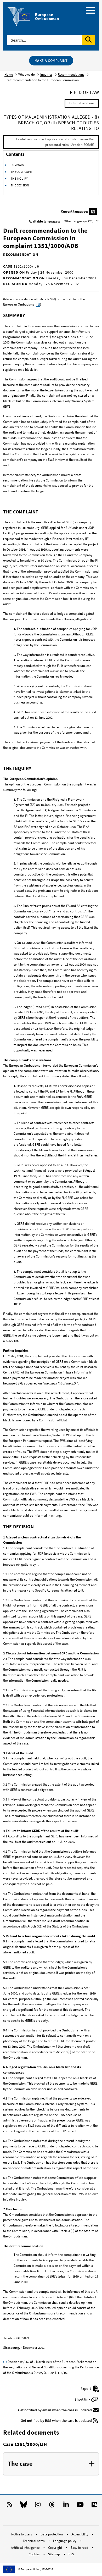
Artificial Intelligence (26, 2548)
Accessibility (80, 2534)
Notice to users (22, 2534)
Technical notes (34, 2541)
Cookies (35, 2554)
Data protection (52, 2534)
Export (86, 2389)
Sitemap (54, 2554)
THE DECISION (20, 185)
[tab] (51, 2464)
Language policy (65, 2541)
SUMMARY (18, 165)
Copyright (55, 2548)
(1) (38, 304)
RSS (71, 2554)
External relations (82, 103)
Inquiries (46, 74)
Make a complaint (51, 60)
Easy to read (80, 2548)
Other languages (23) (79, 221)
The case (20, 2464)
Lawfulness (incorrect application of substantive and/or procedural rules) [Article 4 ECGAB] (55, 142)
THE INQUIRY (19, 178)
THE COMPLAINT (22, 172)
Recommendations (71, 74)
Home (9, 74)
